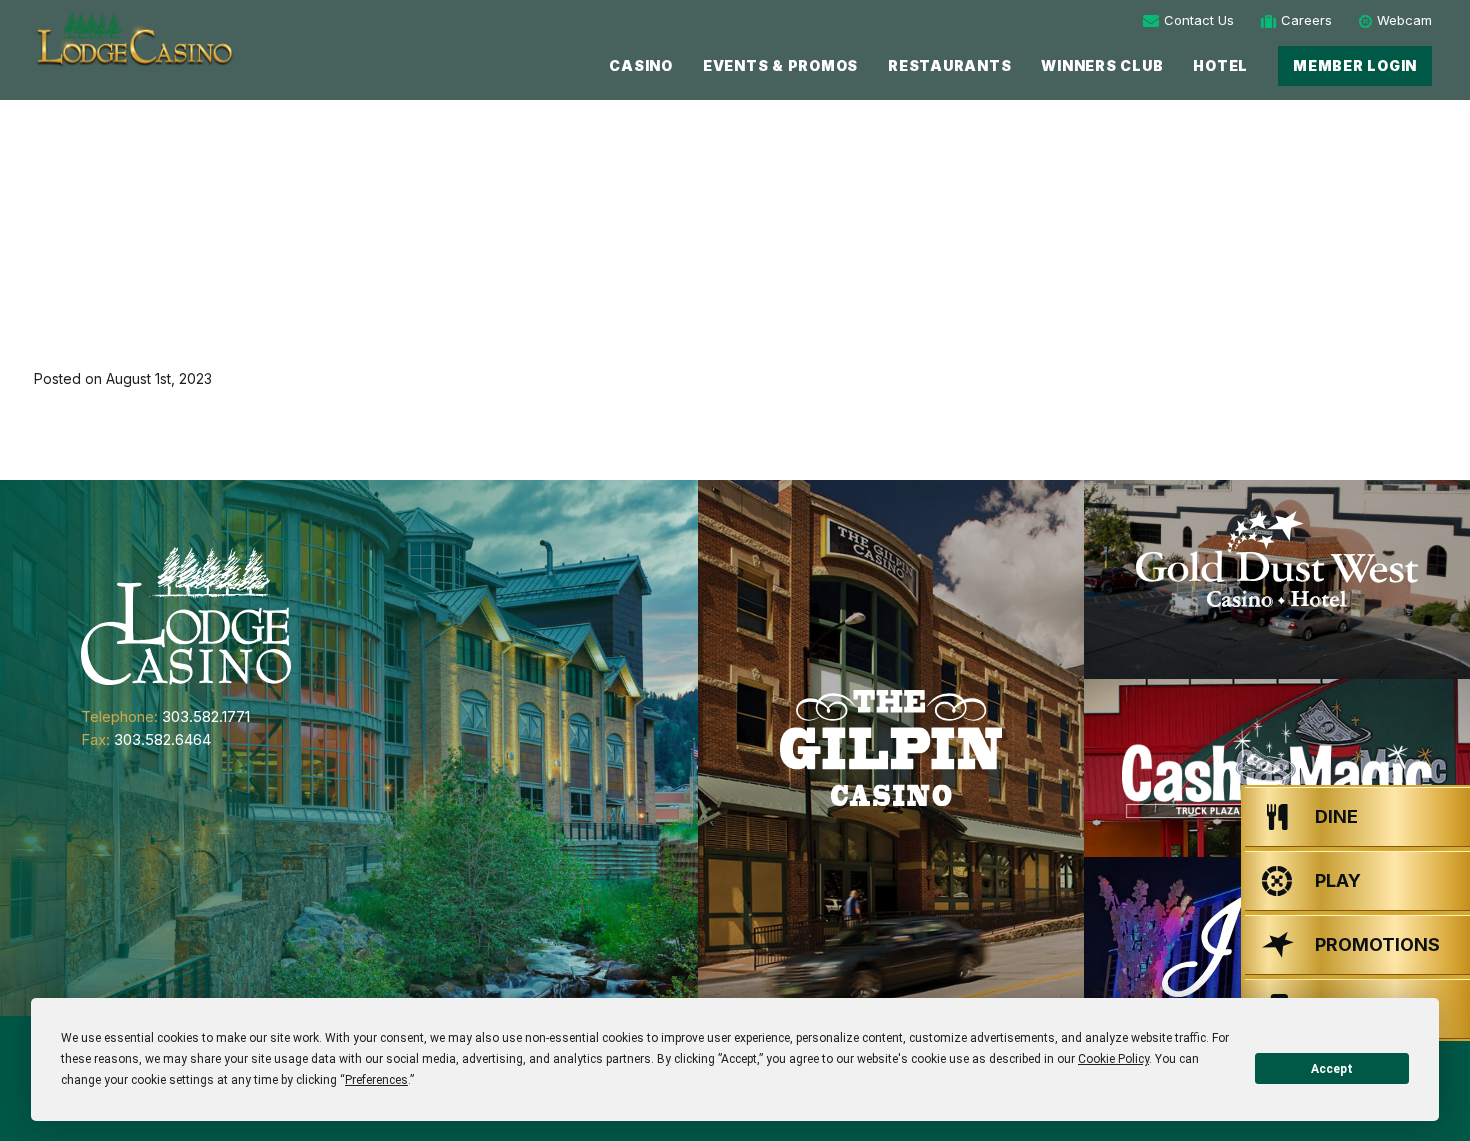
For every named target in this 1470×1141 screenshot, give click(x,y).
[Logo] (133, 39)
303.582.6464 (162, 739)
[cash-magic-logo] (1277, 768)
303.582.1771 (206, 716)
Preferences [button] (376, 1080)
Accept (1332, 1069)
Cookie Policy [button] (1113, 1059)
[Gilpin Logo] (891, 748)
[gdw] (1277, 579)
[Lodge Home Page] (186, 614)
